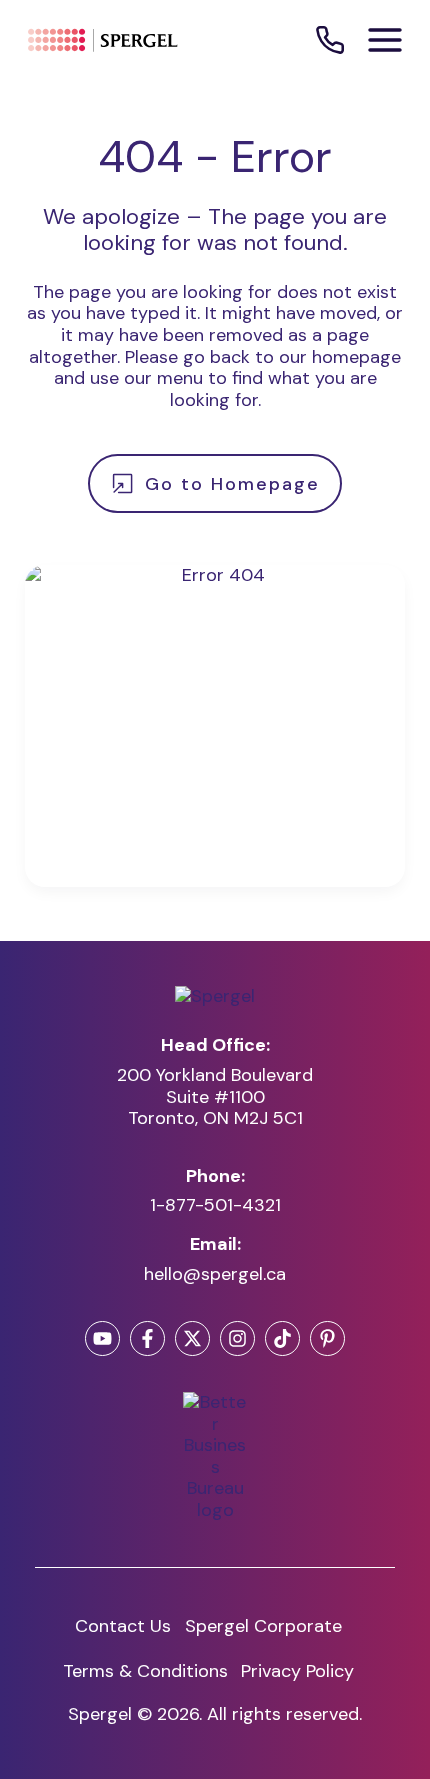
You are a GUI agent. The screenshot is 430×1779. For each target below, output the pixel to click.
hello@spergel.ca (215, 1275)
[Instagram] (237, 1338)
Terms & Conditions (145, 1671)
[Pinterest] (327, 1338)
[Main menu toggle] (385, 40)
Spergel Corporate (263, 1626)
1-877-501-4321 (215, 1206)
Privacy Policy (297, 1671)
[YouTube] (102, 1338)
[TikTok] (282, 1338)
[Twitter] (192, 1338)
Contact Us (123, 1626)
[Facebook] (147, 1338)
